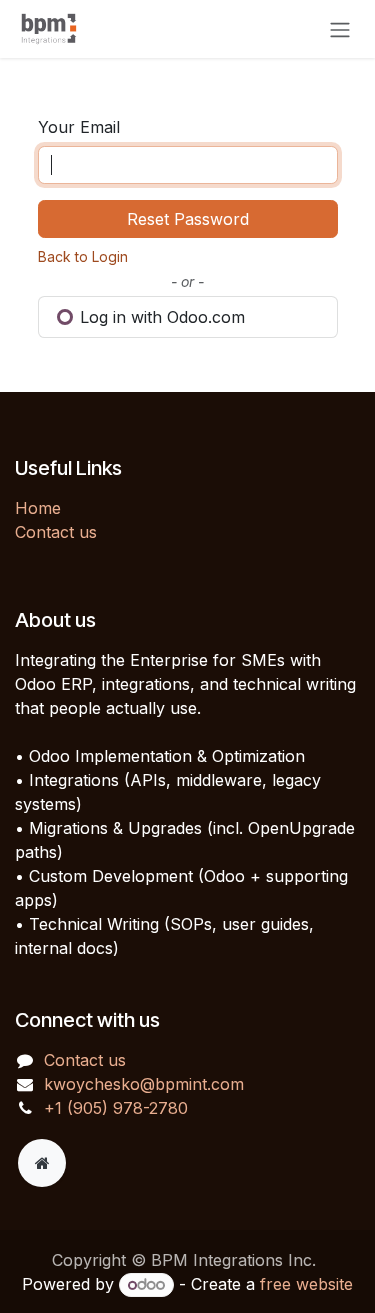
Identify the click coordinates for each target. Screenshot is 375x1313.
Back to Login (83, 256)
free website (306, 1284)
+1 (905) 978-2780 (116, 1108)
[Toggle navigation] (340, 29)
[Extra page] (42, 1163)
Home (38, 508)
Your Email (79, 127)
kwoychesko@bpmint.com (144, 1084)
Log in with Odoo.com (160, 317)
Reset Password (188, 219)
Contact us (56, 532)
